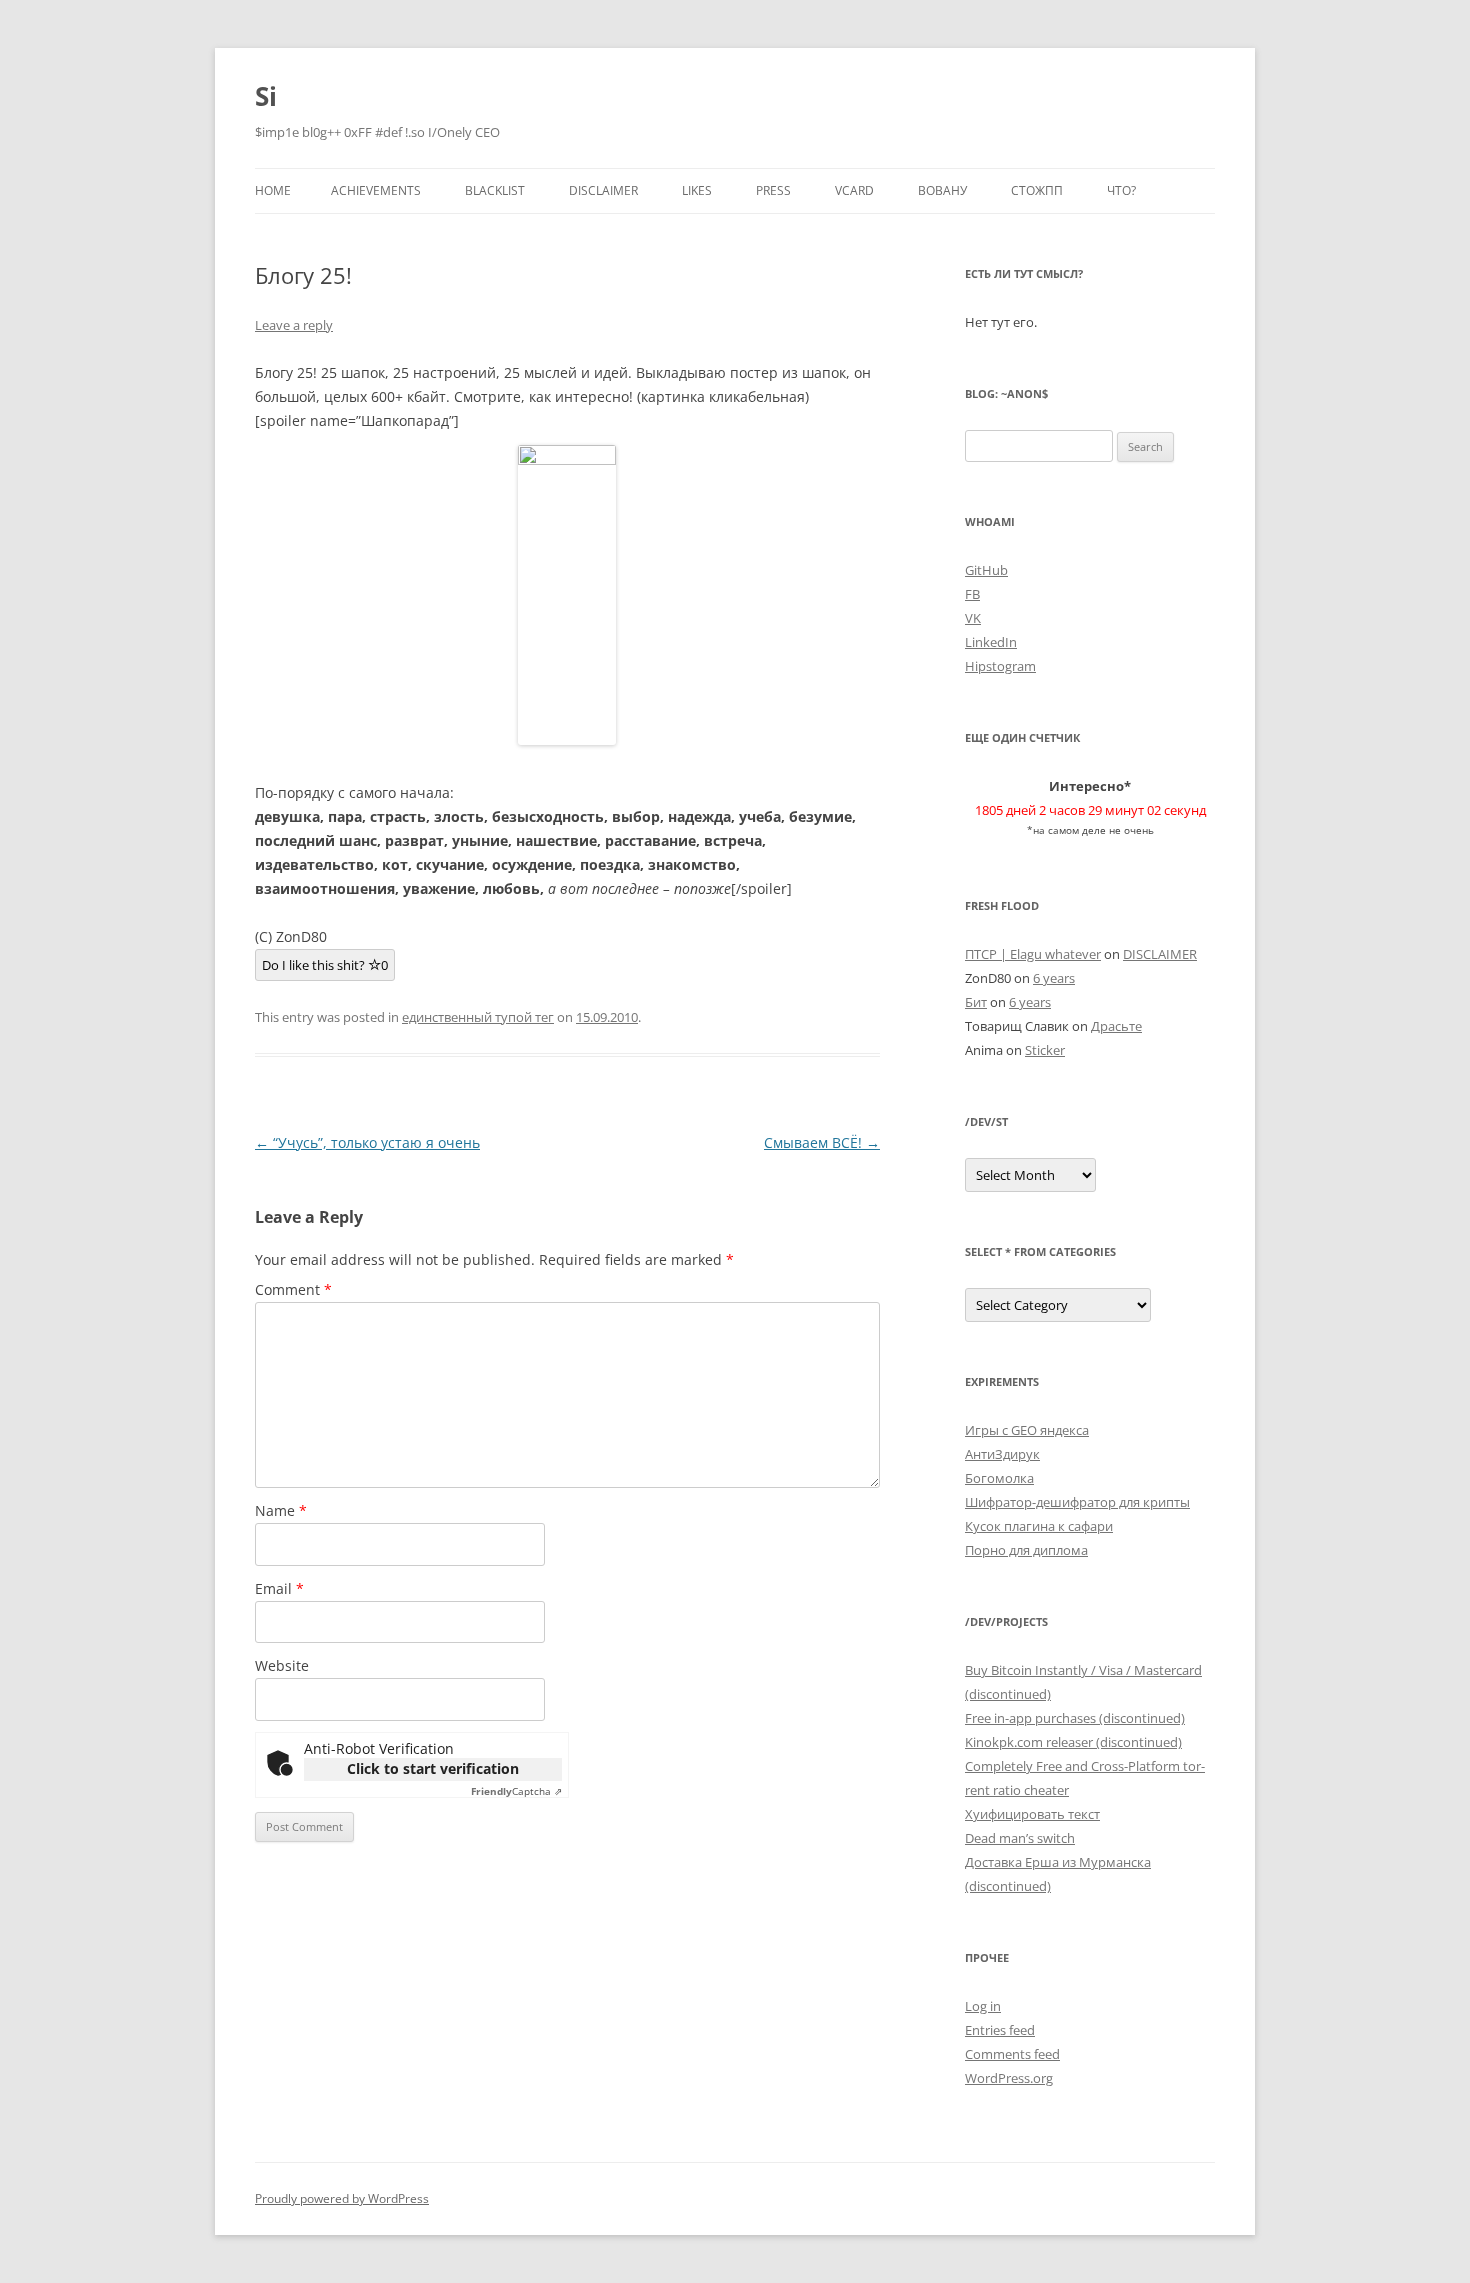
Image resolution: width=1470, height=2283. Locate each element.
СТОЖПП (1037, 190)
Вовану (942, 190)
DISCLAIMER (603, 190)
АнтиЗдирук (1002, 1454)
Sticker (1045, 1050)
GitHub (986, 570)
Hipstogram (1000, 666)
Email (279, 1588)
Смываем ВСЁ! (822, 1142)
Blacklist (495, 190)
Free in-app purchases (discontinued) (1075, 1718)
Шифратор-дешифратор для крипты (1077, 1502)
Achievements (376, 190)
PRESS (773, 190)
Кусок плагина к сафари (1039, 1526)
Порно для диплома (1026, 1550)
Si (266, 96)
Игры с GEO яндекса (1027, 1430)
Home (273, 190)
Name (281, 1510)
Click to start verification (433, 1768)
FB (972, 594)
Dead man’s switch (1020, 1838)
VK (973, 618)
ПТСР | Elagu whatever (1033, 954)
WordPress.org (1009, 2078)
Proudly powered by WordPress (342, 2198)
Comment (293, 1289)
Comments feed (1012, 2054)
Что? (1121, 190)
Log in (983, 2006)
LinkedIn (991, 642)
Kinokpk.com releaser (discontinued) (1073, 1742)
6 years (1054, 978)
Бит (976, 1002)
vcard (854, 190)
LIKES (697, 190)
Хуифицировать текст (1032, 1814)
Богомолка (999, 1478)
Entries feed (1000, 2030)
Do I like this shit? (325, 965)
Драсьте (1116, 1026)
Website (282, 1665)
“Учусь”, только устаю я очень (367, 1142)
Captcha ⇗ (516, 1791)
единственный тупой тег (478, 1017)
